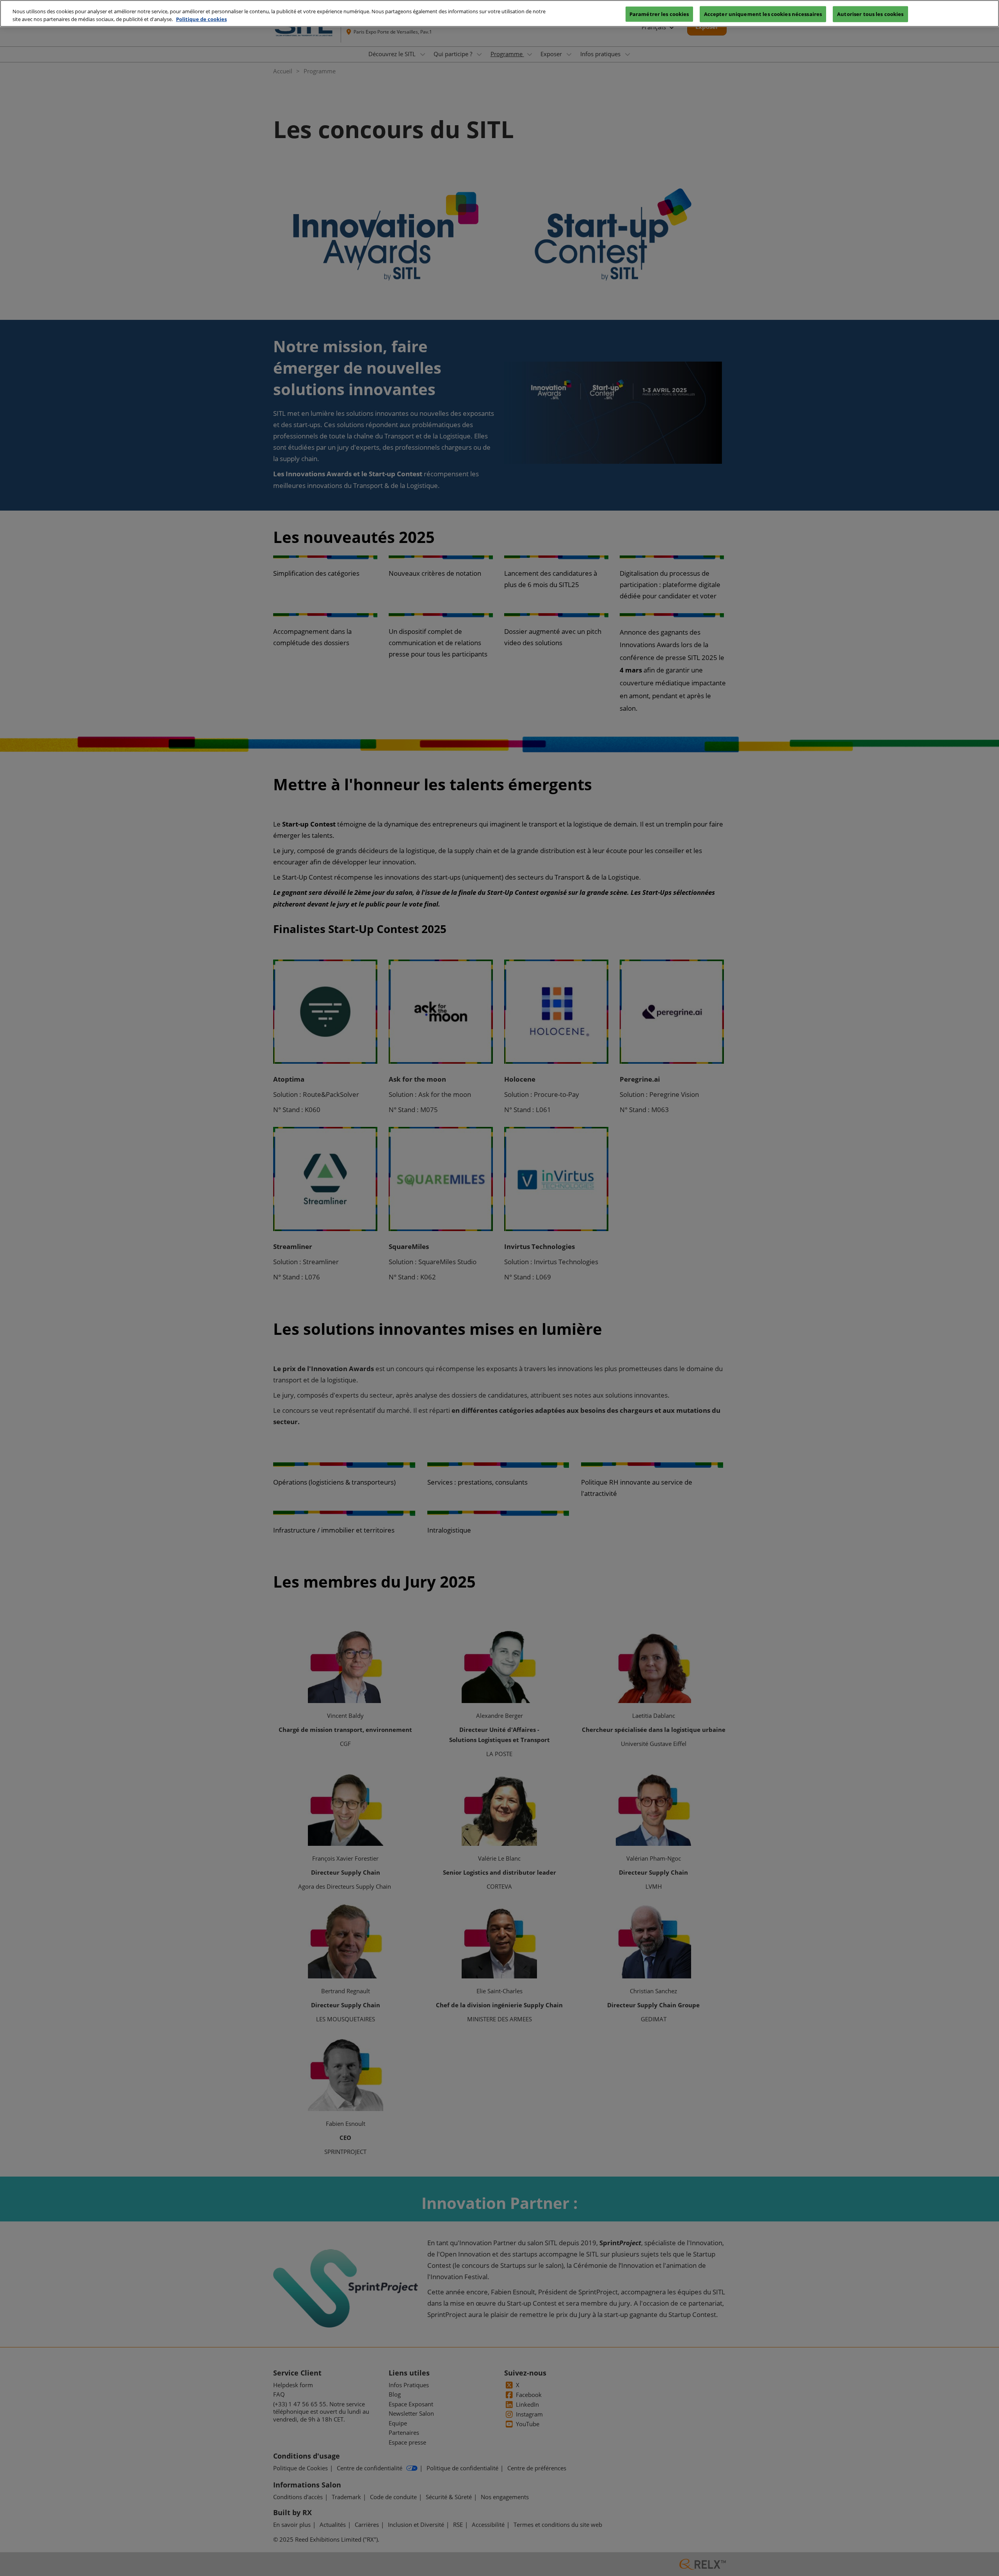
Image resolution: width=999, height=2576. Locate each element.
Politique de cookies (201, 19)
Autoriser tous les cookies (870, 14)
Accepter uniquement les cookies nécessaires (763, 14)
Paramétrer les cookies (659, 14)
